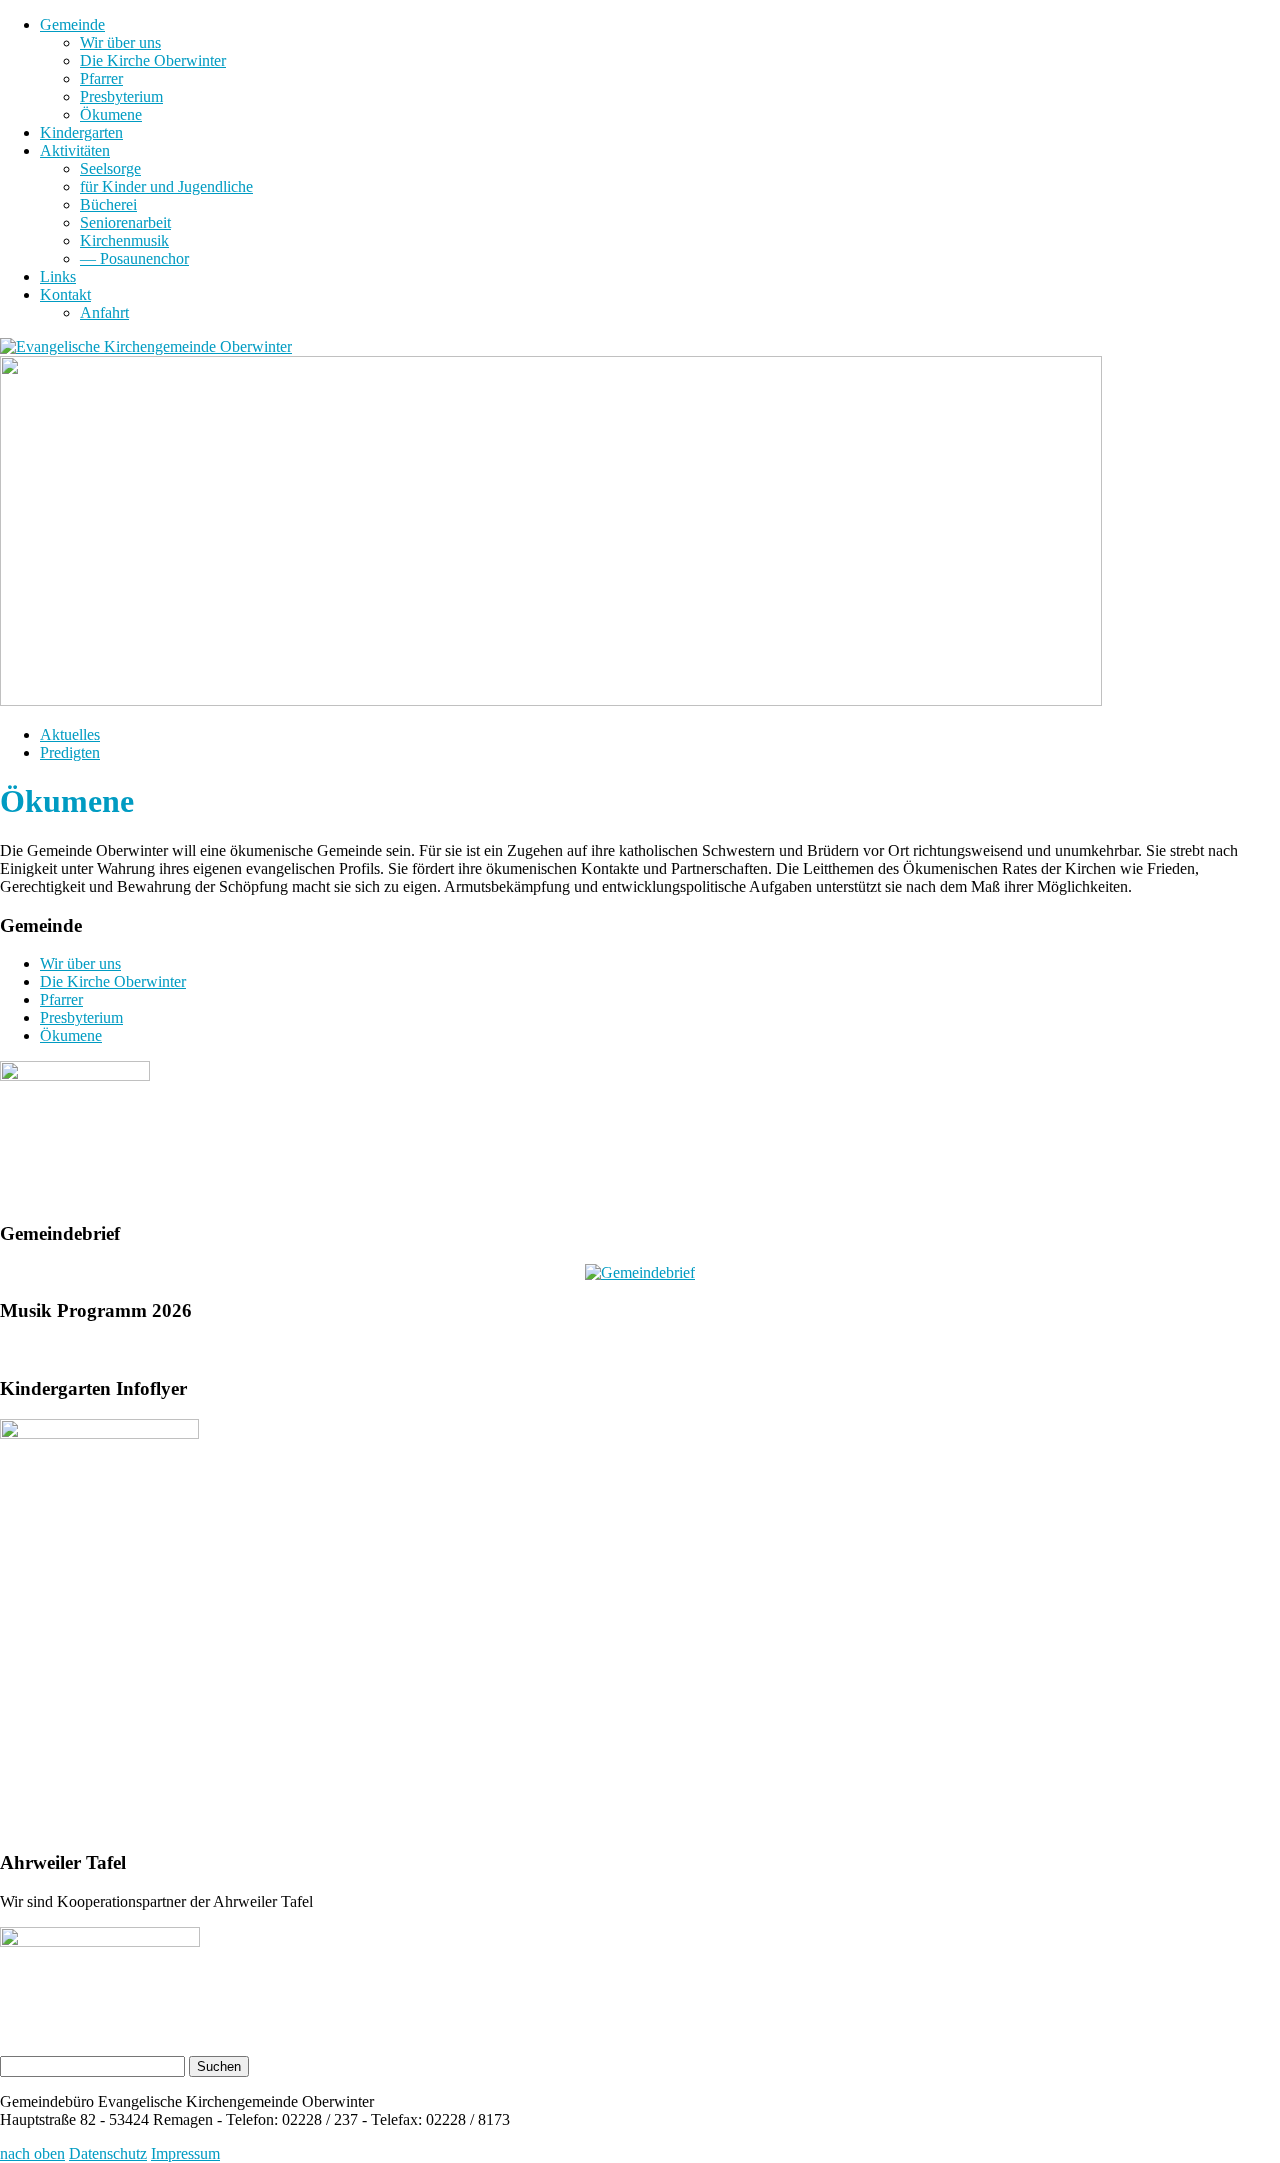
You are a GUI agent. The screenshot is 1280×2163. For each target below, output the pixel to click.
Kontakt (65, 294)
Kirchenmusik (124, 240)
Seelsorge (110, 168)
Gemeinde (72, 24)
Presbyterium (121, 96)
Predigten (70, 752)
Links (58, 276)
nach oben (32, 2153)
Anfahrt (104, 312)
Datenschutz (108, 2153)
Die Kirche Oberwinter (153, 60)
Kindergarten (81, 132)
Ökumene (111, 114)
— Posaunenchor (134, 258)
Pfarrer (101, 78)
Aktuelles (70, 734)
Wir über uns (120, 42)
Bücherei (108, 204)
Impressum (185, 2153)
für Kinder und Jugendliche (166, 186)
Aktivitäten (75, 150)
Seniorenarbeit (125, 222)
